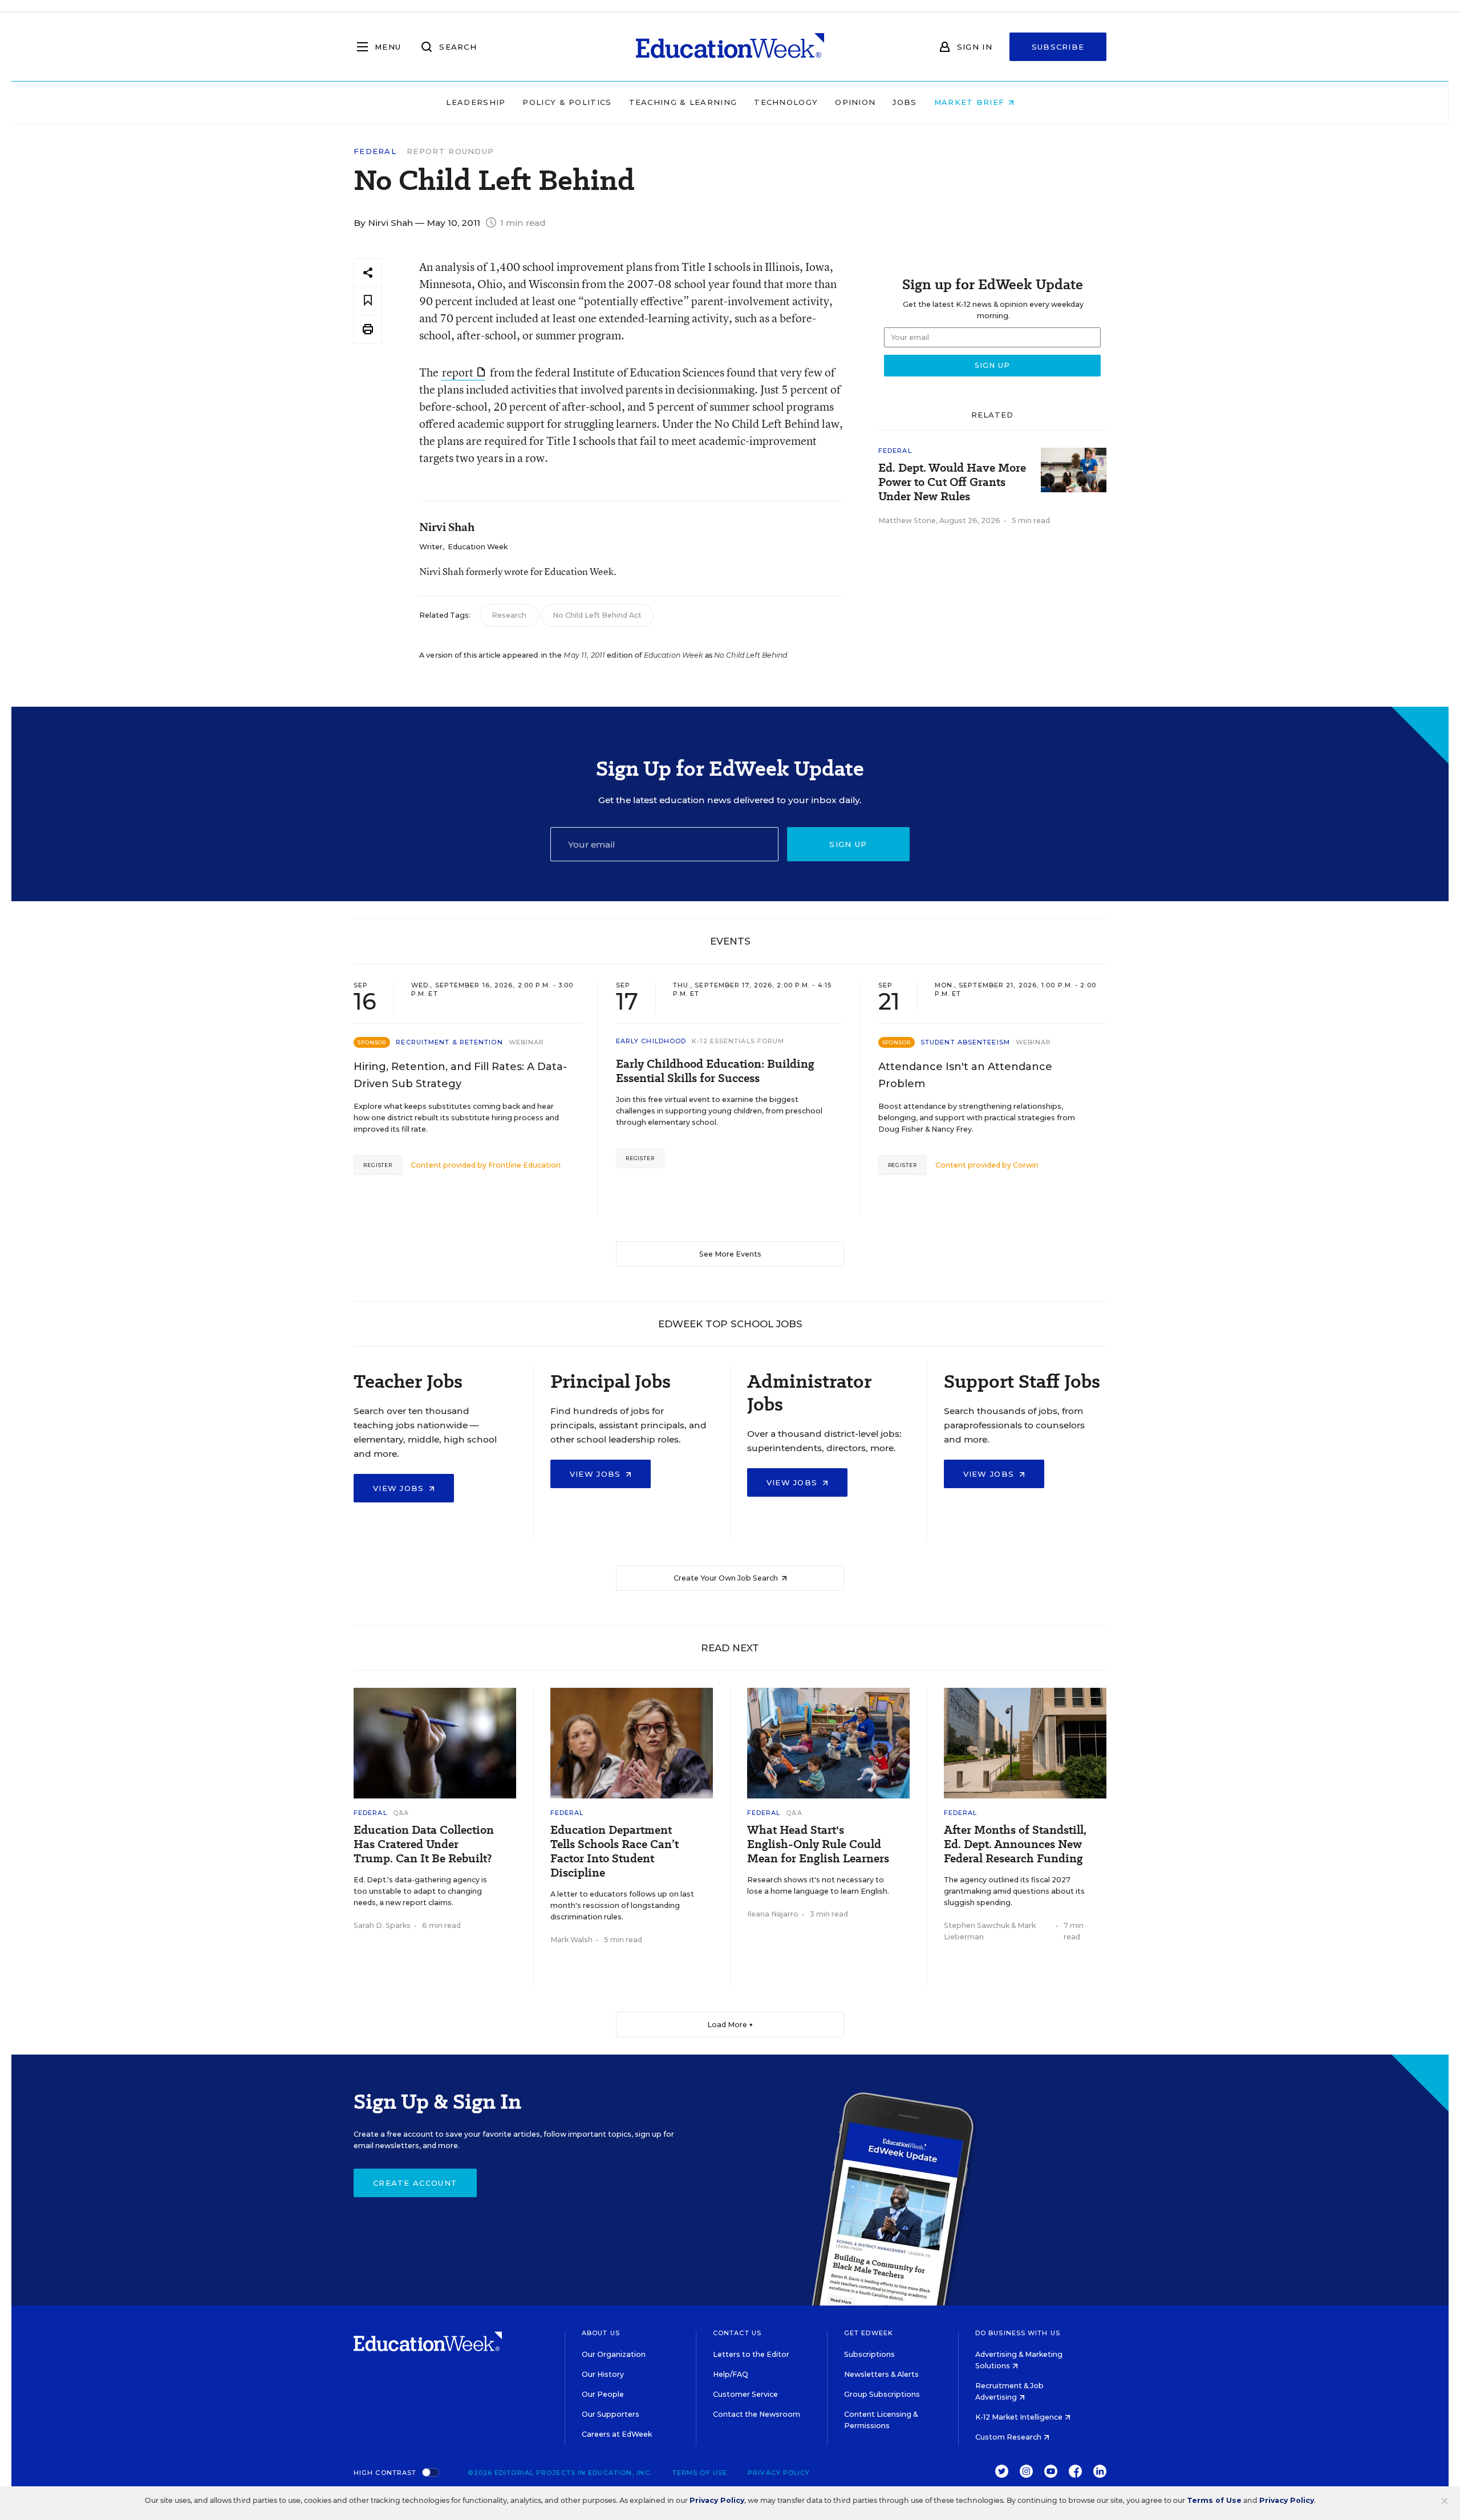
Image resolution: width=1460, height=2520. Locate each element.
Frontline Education (524, 1165)
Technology (786, 102)
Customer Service (745, 2394)
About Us (601, 2333)
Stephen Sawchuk (977, 1925)
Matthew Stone (907, 520)
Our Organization (614, 2354)
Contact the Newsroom (757, 2414)
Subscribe (1058, 47)
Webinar (527, 1042)
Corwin (1026, 1165)
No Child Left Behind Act (597, 615)
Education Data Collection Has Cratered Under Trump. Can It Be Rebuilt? (424, 1844)
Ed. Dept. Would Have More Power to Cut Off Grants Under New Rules (952, 482)
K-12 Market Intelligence (1020, 2417)
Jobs (905, 102)
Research (509, 615)
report (458, 372)
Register (378, 1165)
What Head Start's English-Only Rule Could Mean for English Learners (818, 1844)
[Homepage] (730, 47)
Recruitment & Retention (449, 1042)
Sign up (848, 844)
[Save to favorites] (368, 301)
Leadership (476, 102)
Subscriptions (869, 2354)
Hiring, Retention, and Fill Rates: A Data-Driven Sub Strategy (460, 1075)
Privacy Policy (779, 2473)
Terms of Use (700, 2473)
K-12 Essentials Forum (738, 1041)
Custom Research (1009, 2437)
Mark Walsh (571, 1940)
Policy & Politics (567, 102)
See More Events (730, 1254)
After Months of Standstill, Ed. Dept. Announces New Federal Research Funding (1015, 1844)
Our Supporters (611, 2414)
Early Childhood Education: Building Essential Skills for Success (715, 1071)
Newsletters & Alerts (881, 2374)
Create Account (415, 2183)
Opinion (855, 102)
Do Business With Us (1018, 2333)
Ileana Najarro (773, 1914)
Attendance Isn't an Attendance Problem (965, 1075)
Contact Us (737, 2333)
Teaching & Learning (683, 102)
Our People (603, 2394)
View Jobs (400, 1488)
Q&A (401, 1813)
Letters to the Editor (751, 2354)
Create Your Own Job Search (727, 1578)
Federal (375, 151)
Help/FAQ (731, 2374)
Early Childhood (651, 1041)
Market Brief (971, 102)
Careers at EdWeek (617, 2434)
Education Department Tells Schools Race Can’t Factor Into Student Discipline (615, 1851)
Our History (603, 2374)
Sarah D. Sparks (382, 1925)
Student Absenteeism (965, 1042)
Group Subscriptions (882, 2394)
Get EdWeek (869, 2333)
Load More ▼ (730, 2025)
